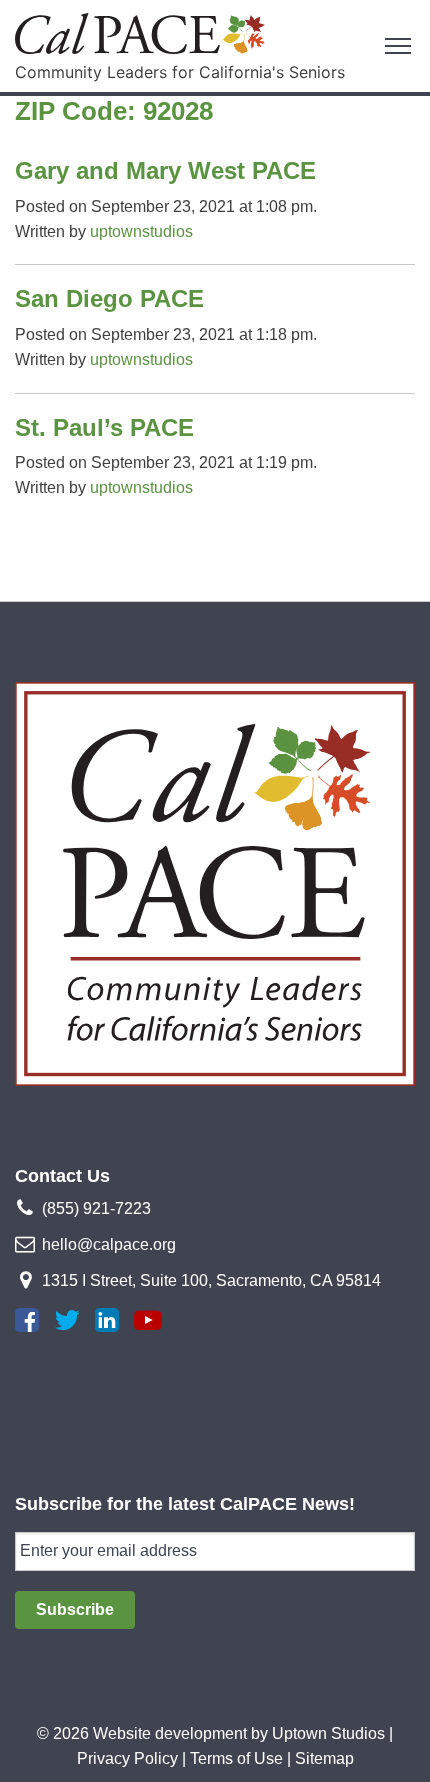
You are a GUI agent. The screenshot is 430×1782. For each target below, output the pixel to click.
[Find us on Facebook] (27, 1320)
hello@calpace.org (109, 1244)
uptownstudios (141, 231)
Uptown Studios (328, 1733)
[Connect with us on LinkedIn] (107, 1320)
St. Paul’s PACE (104, 427)
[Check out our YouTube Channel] (148, 1320)
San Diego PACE (109, 298)
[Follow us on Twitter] (67, 1320)
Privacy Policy (127, 1758)
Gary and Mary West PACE (165, 170)
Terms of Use (236, 1758)
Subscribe (75, 1609)
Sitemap (324, 1758)
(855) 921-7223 (96, 1208)
